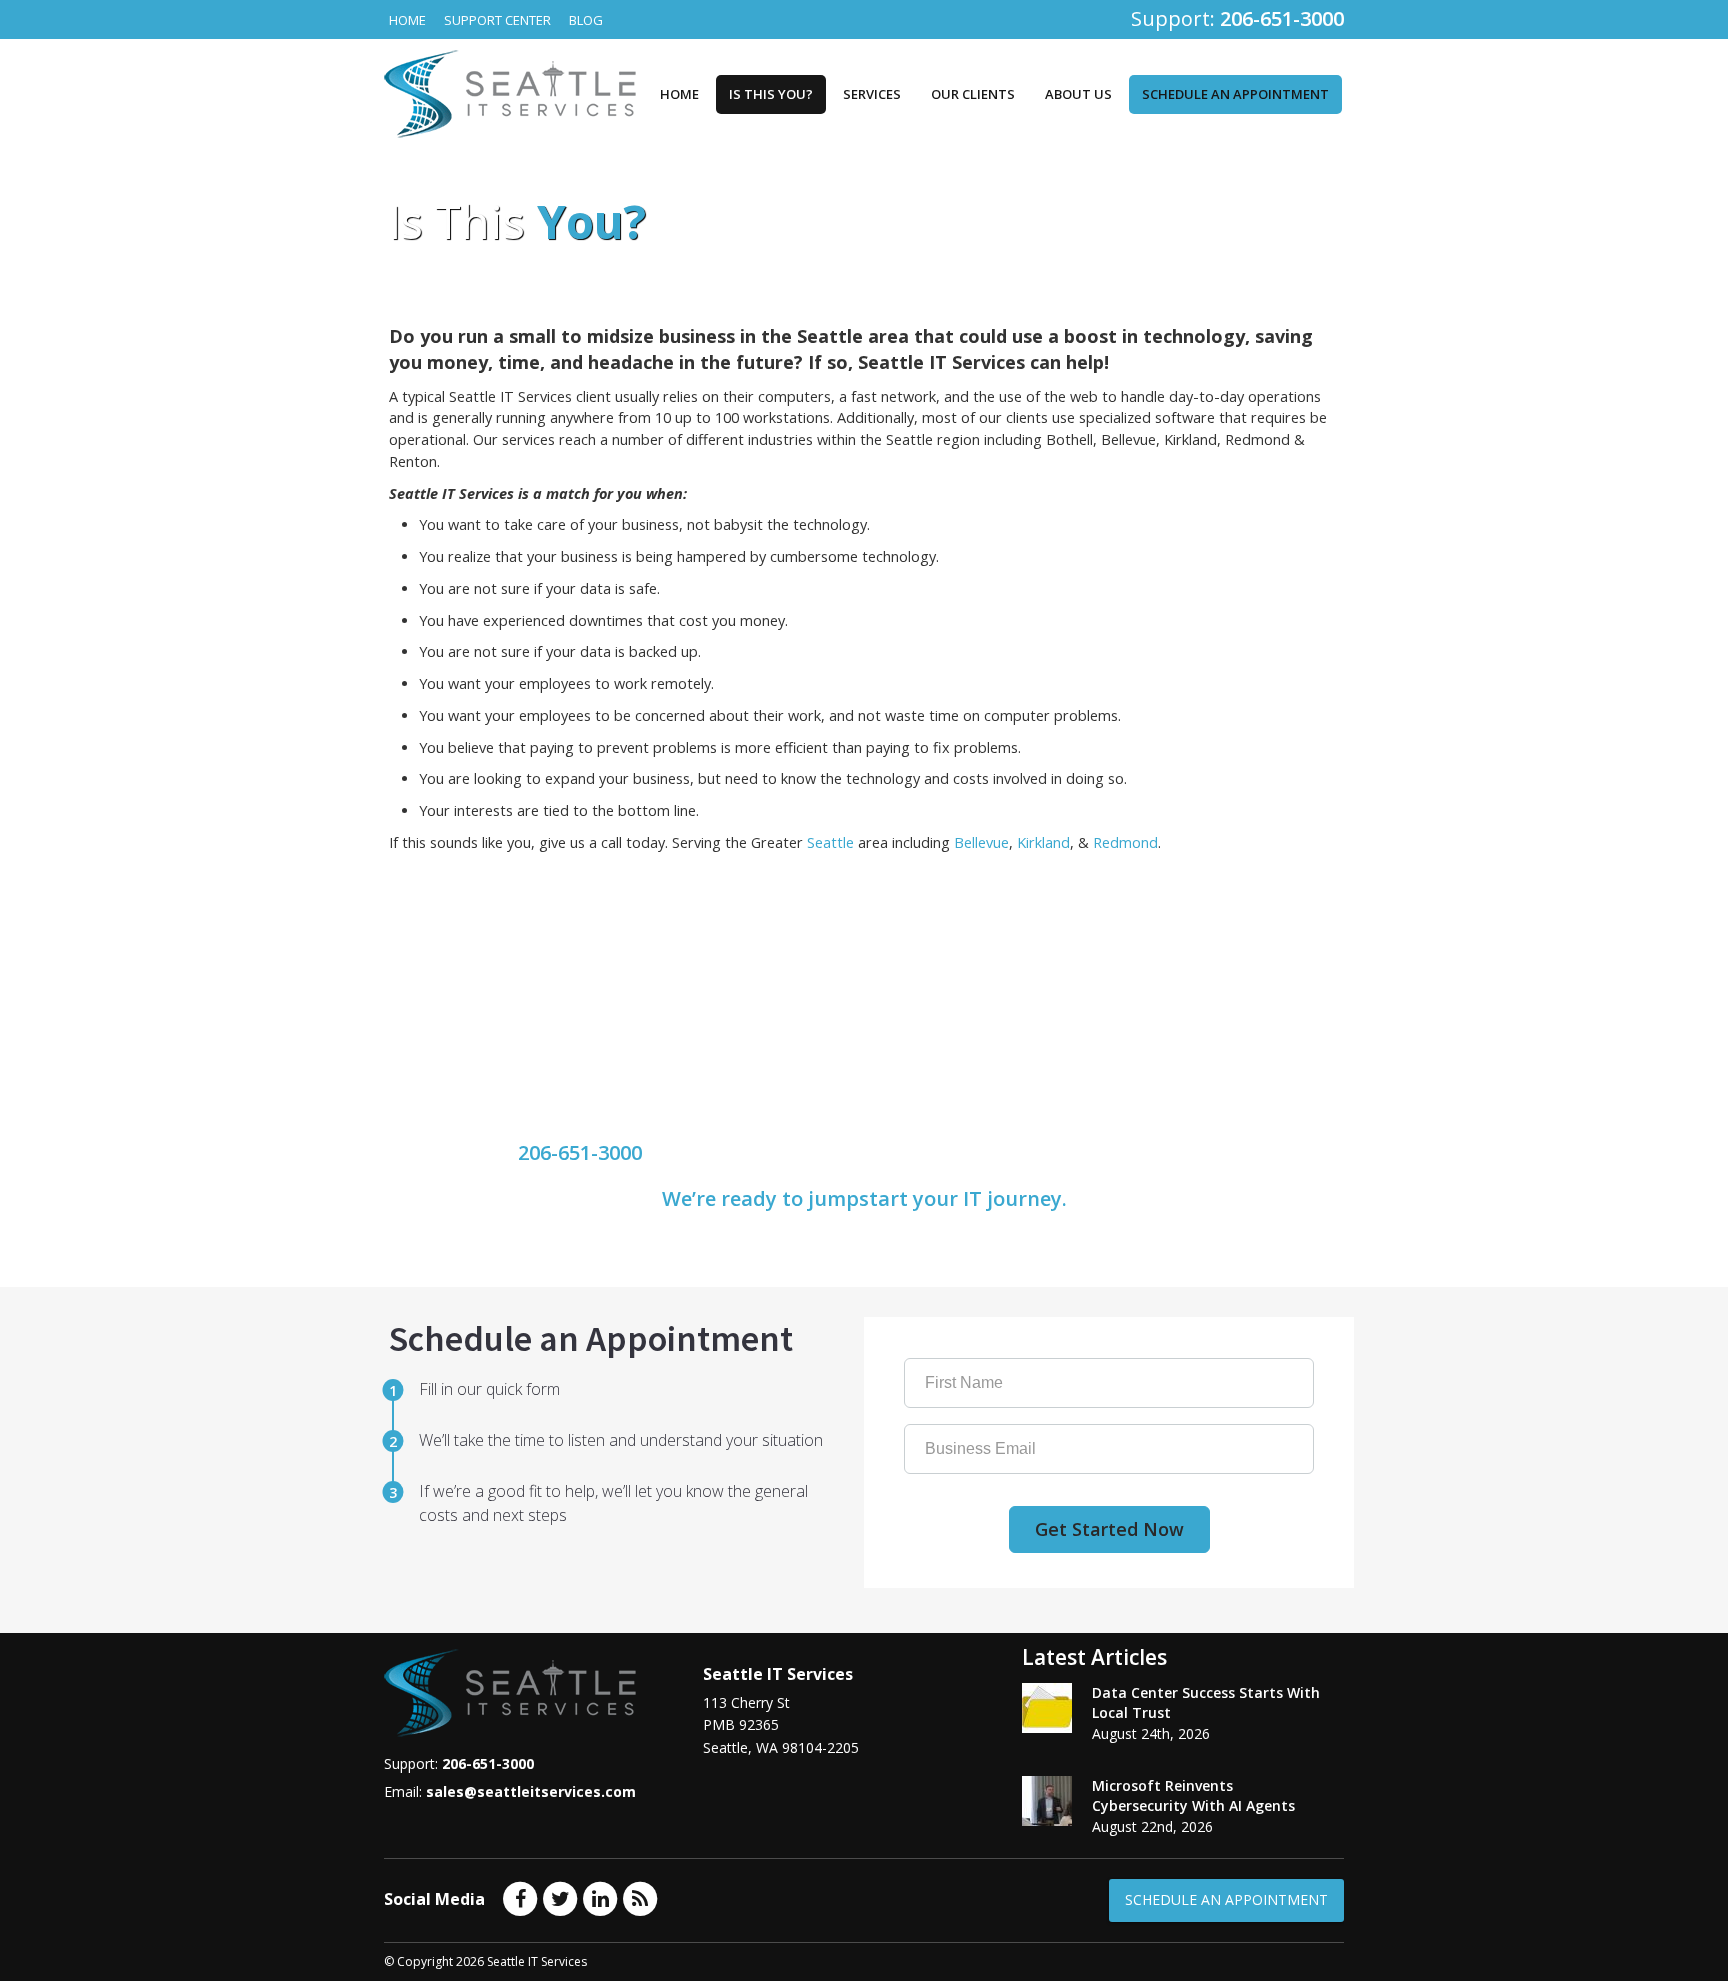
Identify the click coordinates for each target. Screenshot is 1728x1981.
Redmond (1125, 842)
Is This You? (771, 94)
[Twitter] (560, 1898)
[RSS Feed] (640, 1898)
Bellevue (981, 842)
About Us (1078, 94)
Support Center (497, 20)
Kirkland (1043, 842)
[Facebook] (520, 1898)
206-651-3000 (580, 1152)
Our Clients (973, 94)
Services (872, 94)
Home (407, 20)
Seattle (830, 842)
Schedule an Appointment (1235, 94)
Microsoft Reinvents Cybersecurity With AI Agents (1193, 1795)
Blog (586, 20)
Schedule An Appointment (1226, 1899)
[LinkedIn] (600, 1898)
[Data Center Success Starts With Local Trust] (1047, 1708)
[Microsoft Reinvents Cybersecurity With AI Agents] (1047, 1801)
